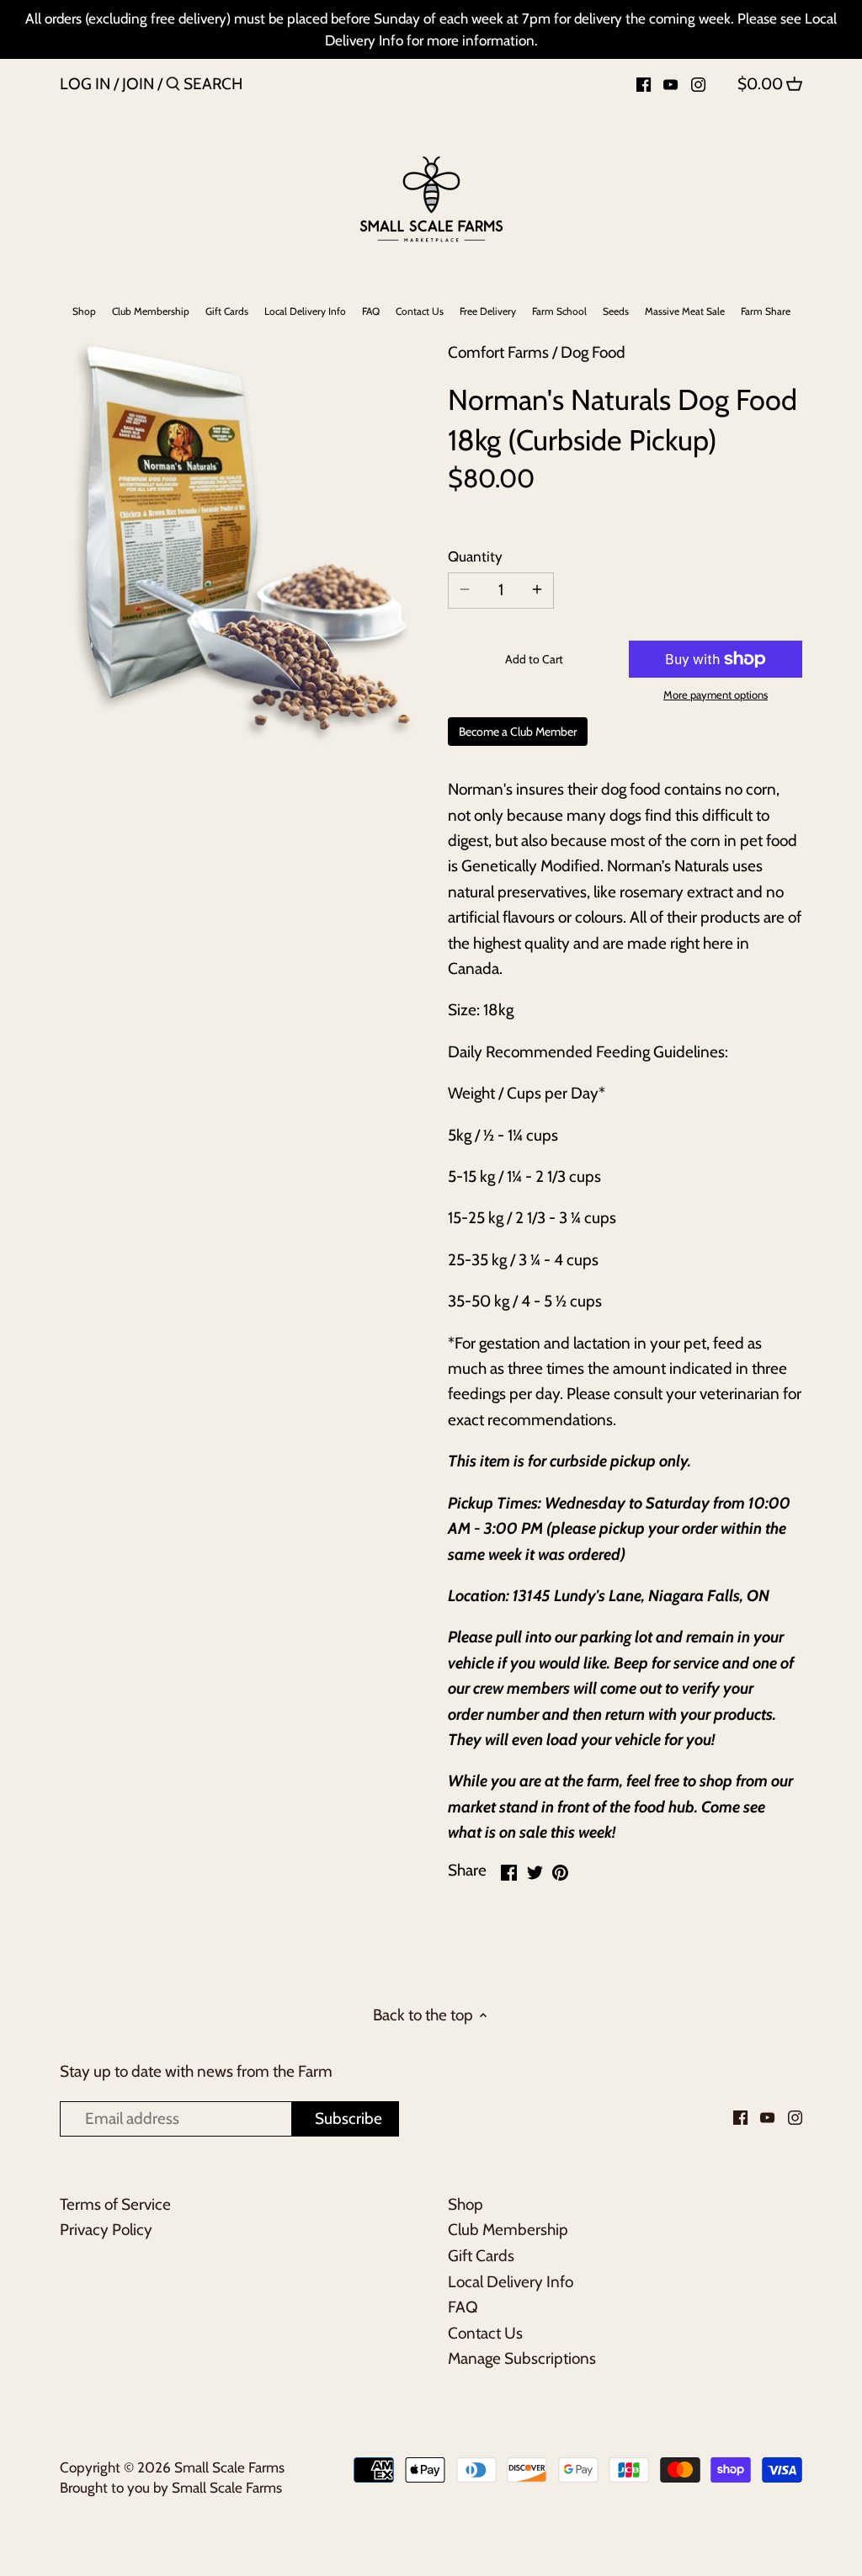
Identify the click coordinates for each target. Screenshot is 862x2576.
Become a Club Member (518, 732)
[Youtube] (670, 83)
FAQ (463, 2307)
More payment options (716, 695)
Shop (466, 2204)
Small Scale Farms (229, 2467)
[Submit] (173, 87)
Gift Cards (481, 2256)
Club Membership (508, 2230)
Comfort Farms (498, 352)
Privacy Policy (106, 2230)
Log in (85, 84)
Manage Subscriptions (522, 2358)
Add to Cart (534, 659)
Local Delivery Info (511, 2282)
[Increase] (537, 591)
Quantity (475, 556)
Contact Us (485, 2333)
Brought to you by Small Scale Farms (171, 2487)
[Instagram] (698, 83)
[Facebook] (644, 83)
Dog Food (593, 352)
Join (138, 84)
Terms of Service (115, 2204)
